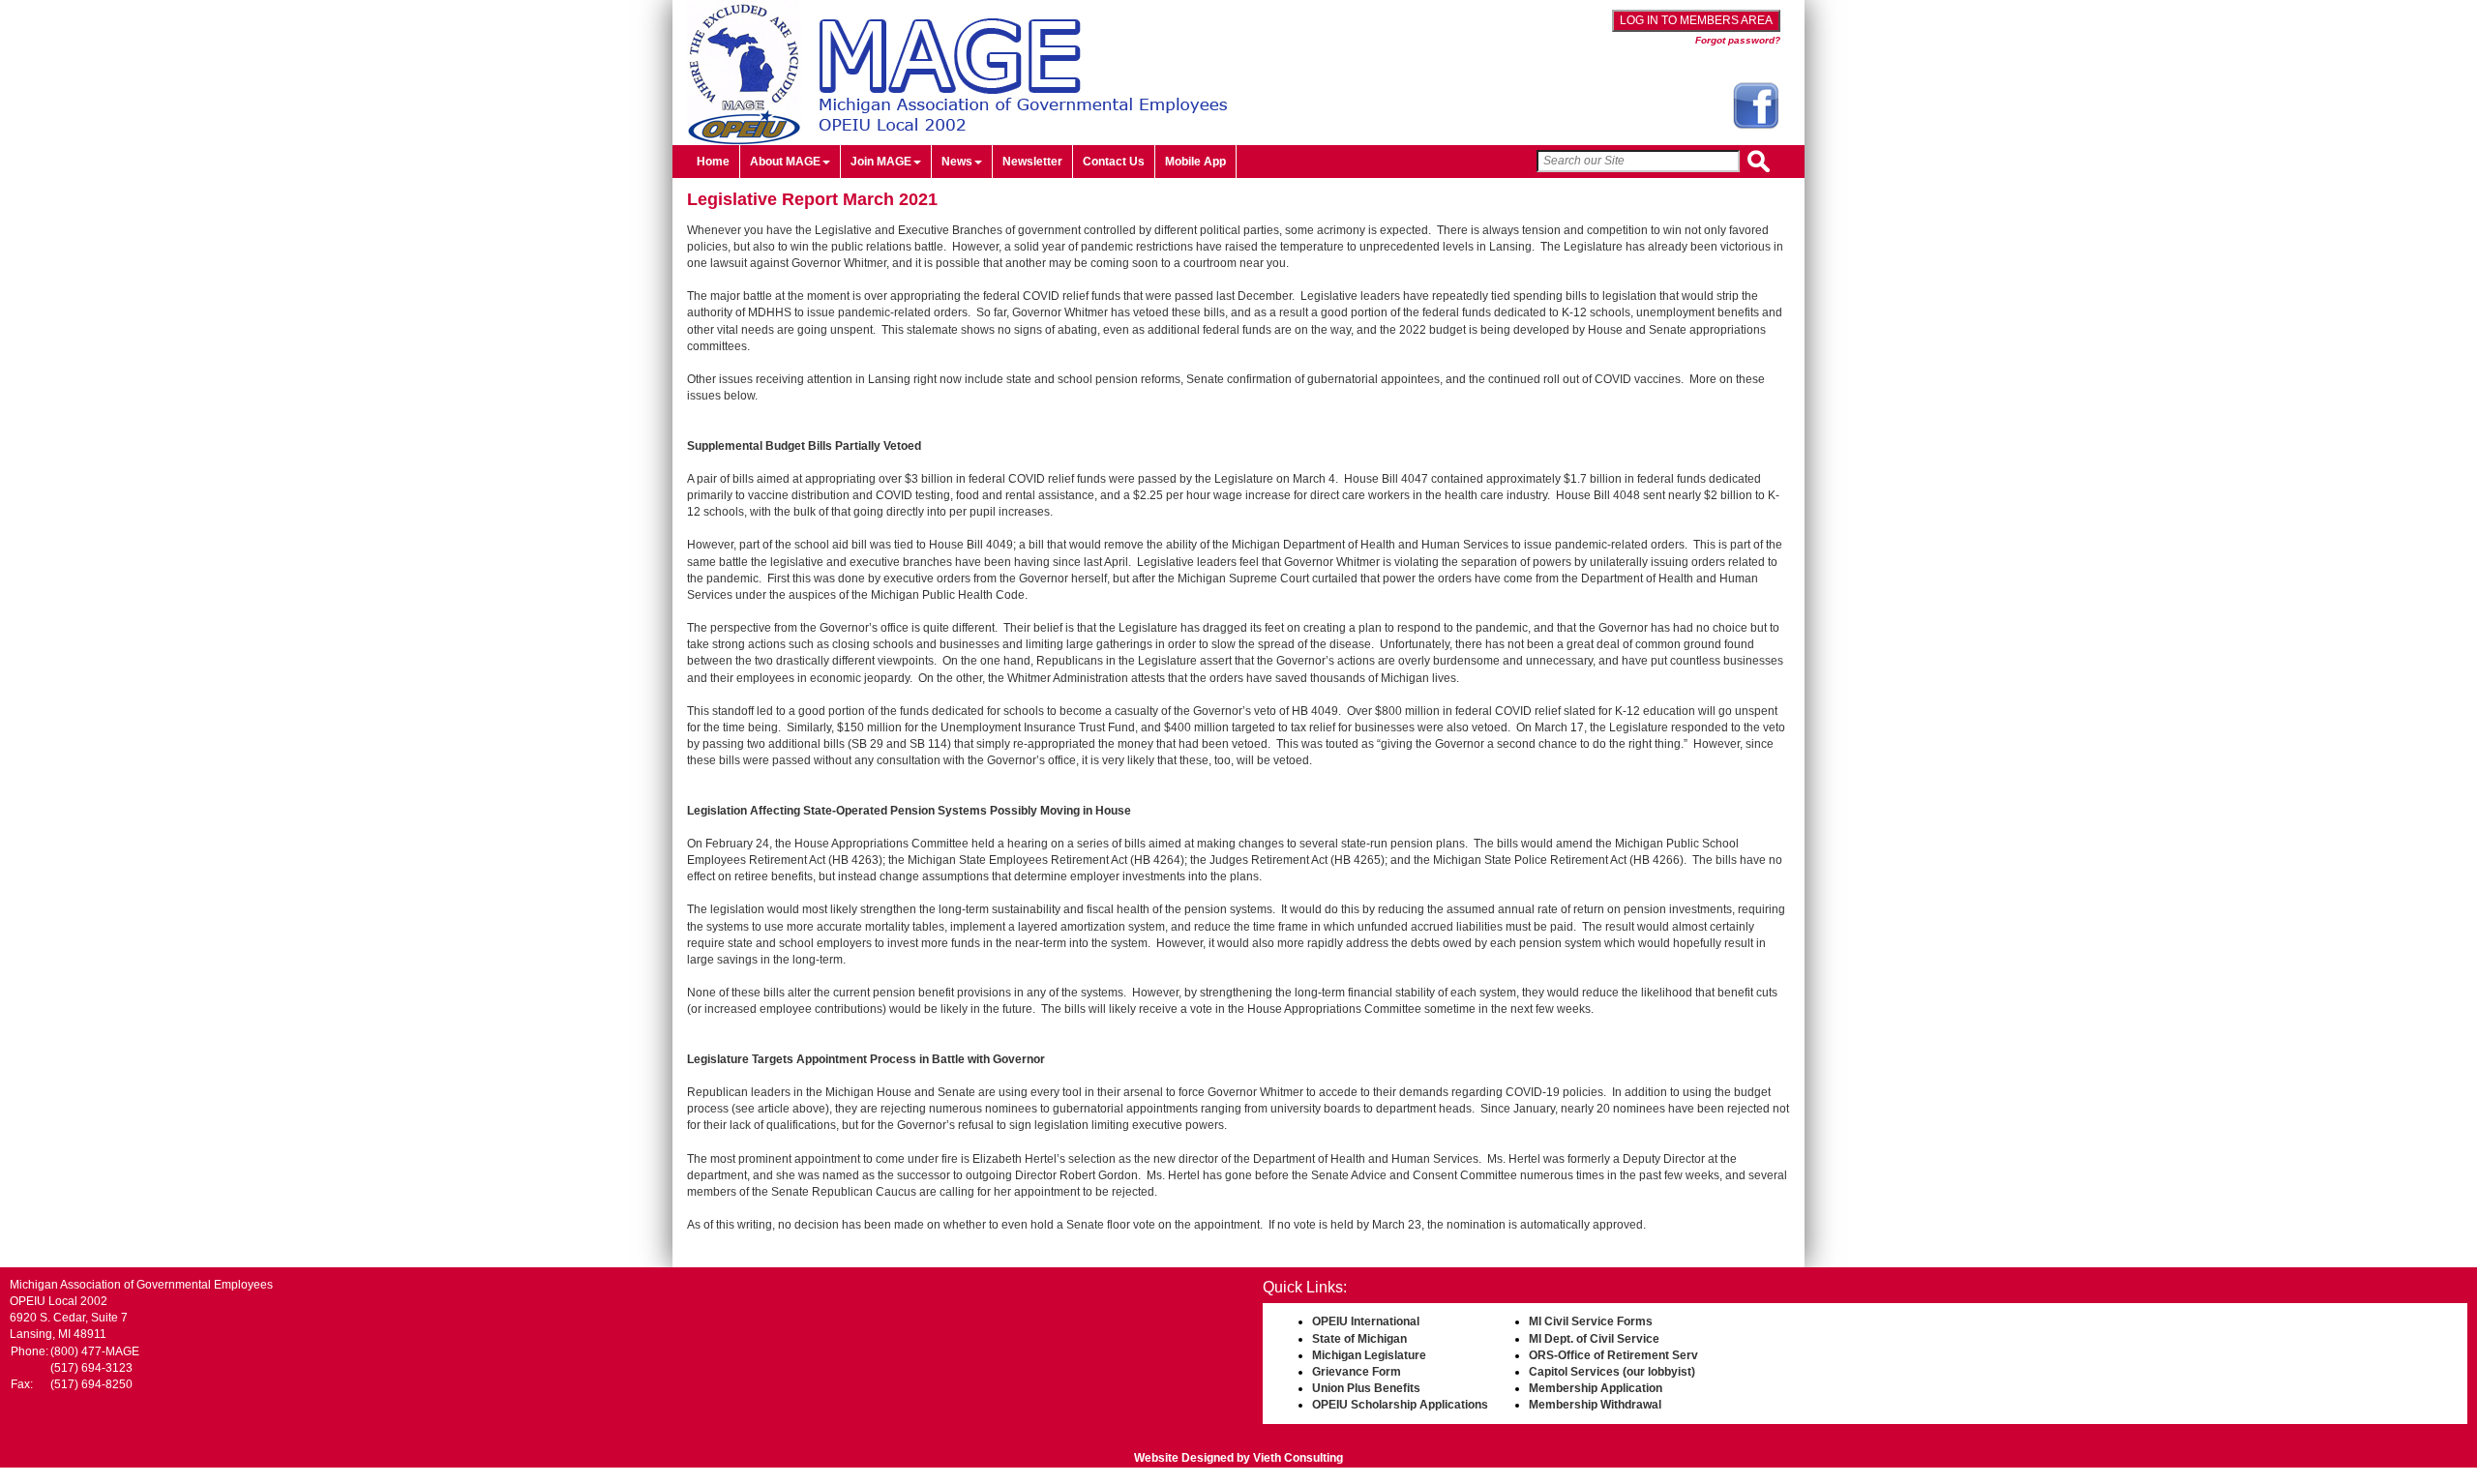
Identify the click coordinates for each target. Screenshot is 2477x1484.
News (957, 162)
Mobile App (1195, 162)
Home (713, 162)
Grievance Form (1357, 1372)
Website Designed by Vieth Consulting (1238, 1458)
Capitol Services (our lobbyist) (1612, 1372)
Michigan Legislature (1369, 1355)
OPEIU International (1366, 1321)
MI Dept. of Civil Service (1594, 1339)
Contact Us (1114, 162)
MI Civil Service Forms (1591, 1321)
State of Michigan (1359, 1339)
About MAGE (785, 162)
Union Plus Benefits (1366, 1388)
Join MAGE (881, 162)
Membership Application (1596, 1388)
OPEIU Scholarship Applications (1400, 1405)
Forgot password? (1738, 40)
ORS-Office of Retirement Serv (1613, 1355)
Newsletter (1032, 162)
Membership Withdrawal (1595, 1405)
